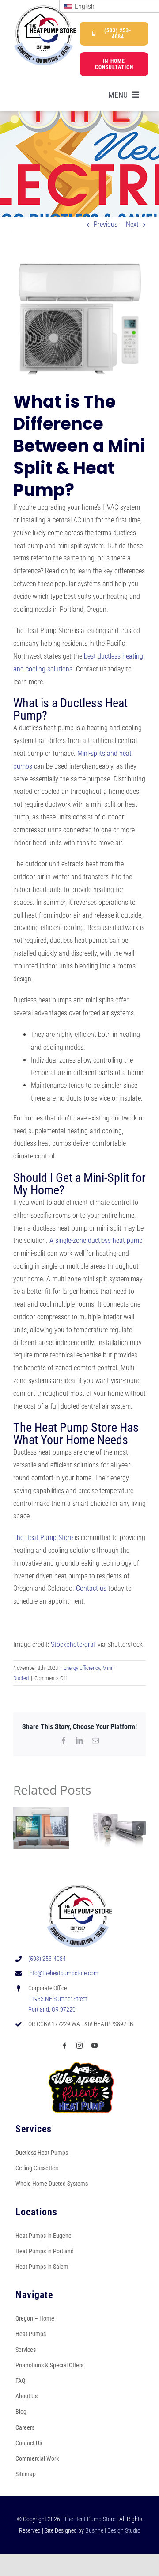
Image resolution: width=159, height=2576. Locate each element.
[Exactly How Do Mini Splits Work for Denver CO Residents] (118, 1811)
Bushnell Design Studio (113, 2530)
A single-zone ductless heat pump (96, 1240)
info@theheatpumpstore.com (63, 1973)
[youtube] (95, 2046)
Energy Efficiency (82, 1668)
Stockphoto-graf (73, 1644)
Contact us (91, 1588)
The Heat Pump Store (43, 1538)
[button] (20, 1828)
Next (132, 224)
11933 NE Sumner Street (58, 1999)
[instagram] (79, 2046)
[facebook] (64, 2046)
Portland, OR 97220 (52, 2009)
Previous (106, 224)
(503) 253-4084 (47, 1959)
